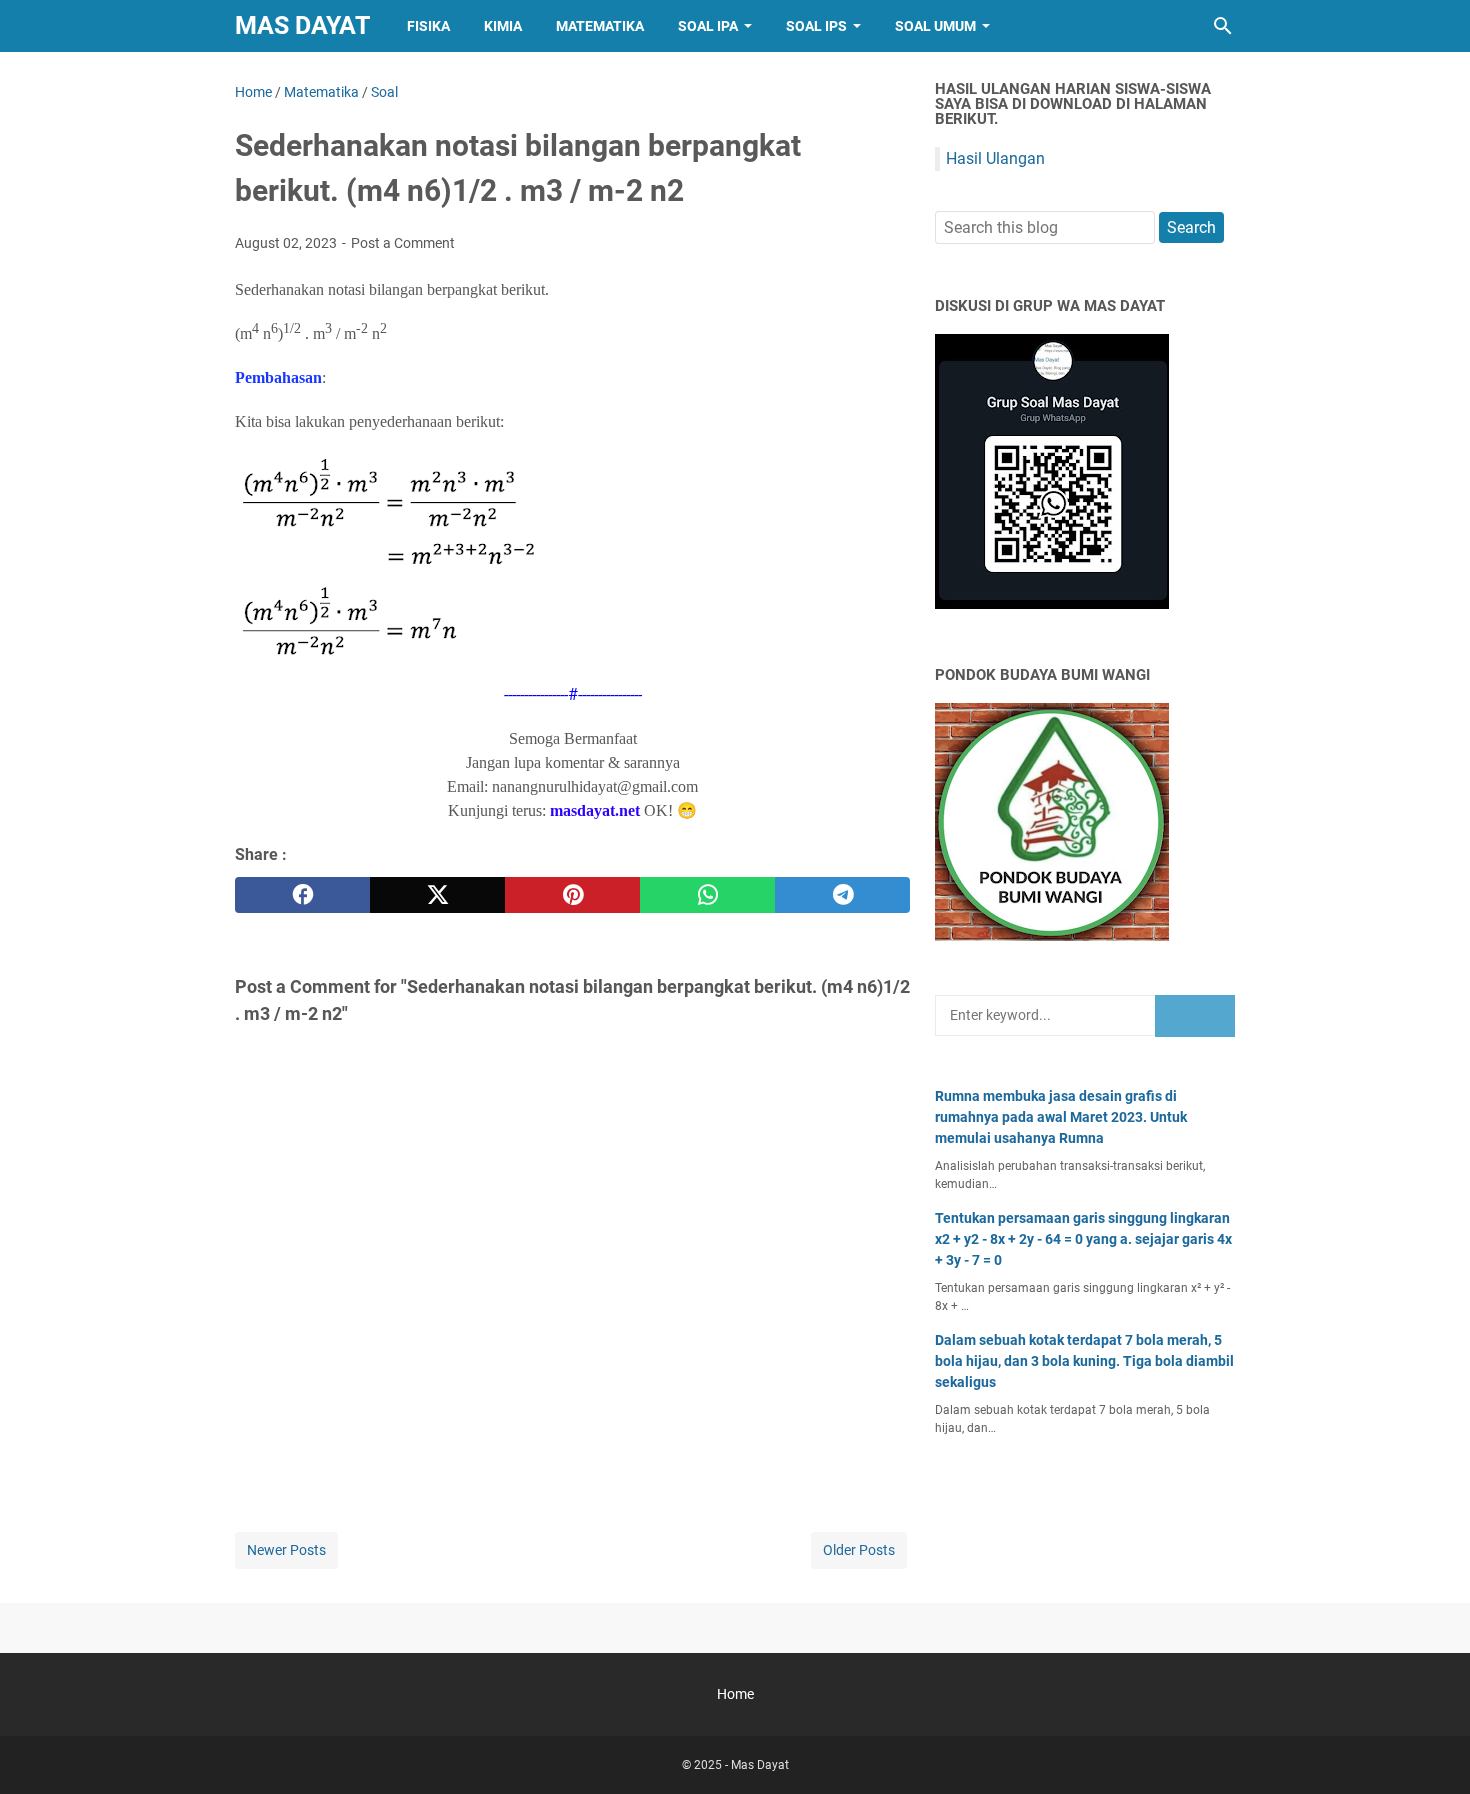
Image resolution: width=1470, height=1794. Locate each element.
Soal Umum (935, 26)
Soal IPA (708, 26)
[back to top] (1430, 1749)
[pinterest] (572, 895)
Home (735, 1694)
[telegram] (842, 895)
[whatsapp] (707, 895)
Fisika (428, 26)
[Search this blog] (1223, 26)
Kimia (503, 26)
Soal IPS (816, 26)
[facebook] (302, 895)
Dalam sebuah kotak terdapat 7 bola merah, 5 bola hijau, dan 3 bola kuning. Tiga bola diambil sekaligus (1084, 1361)
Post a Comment (403, 243)
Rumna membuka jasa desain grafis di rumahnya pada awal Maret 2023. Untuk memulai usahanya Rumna (1061, 1117)
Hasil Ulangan (995, 158)
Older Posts (859, 1550)
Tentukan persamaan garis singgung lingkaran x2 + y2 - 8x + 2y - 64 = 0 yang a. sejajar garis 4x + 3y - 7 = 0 (1083, 1239)
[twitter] (437, 895)
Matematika (600, 26)
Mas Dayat (302, 25)
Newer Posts (286, 1550)
